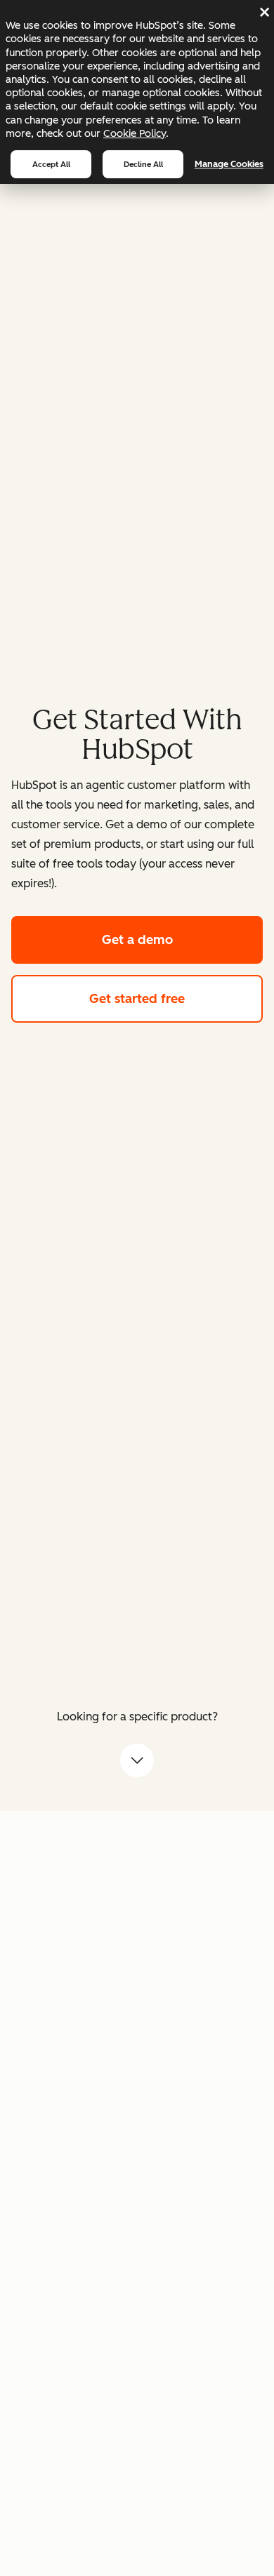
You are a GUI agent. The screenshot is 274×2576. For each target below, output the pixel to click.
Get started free (176, 999)
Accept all (51, 164)
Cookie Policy (135, 133)
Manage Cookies (229, 164)
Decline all (143, 164)
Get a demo (182, 940)
